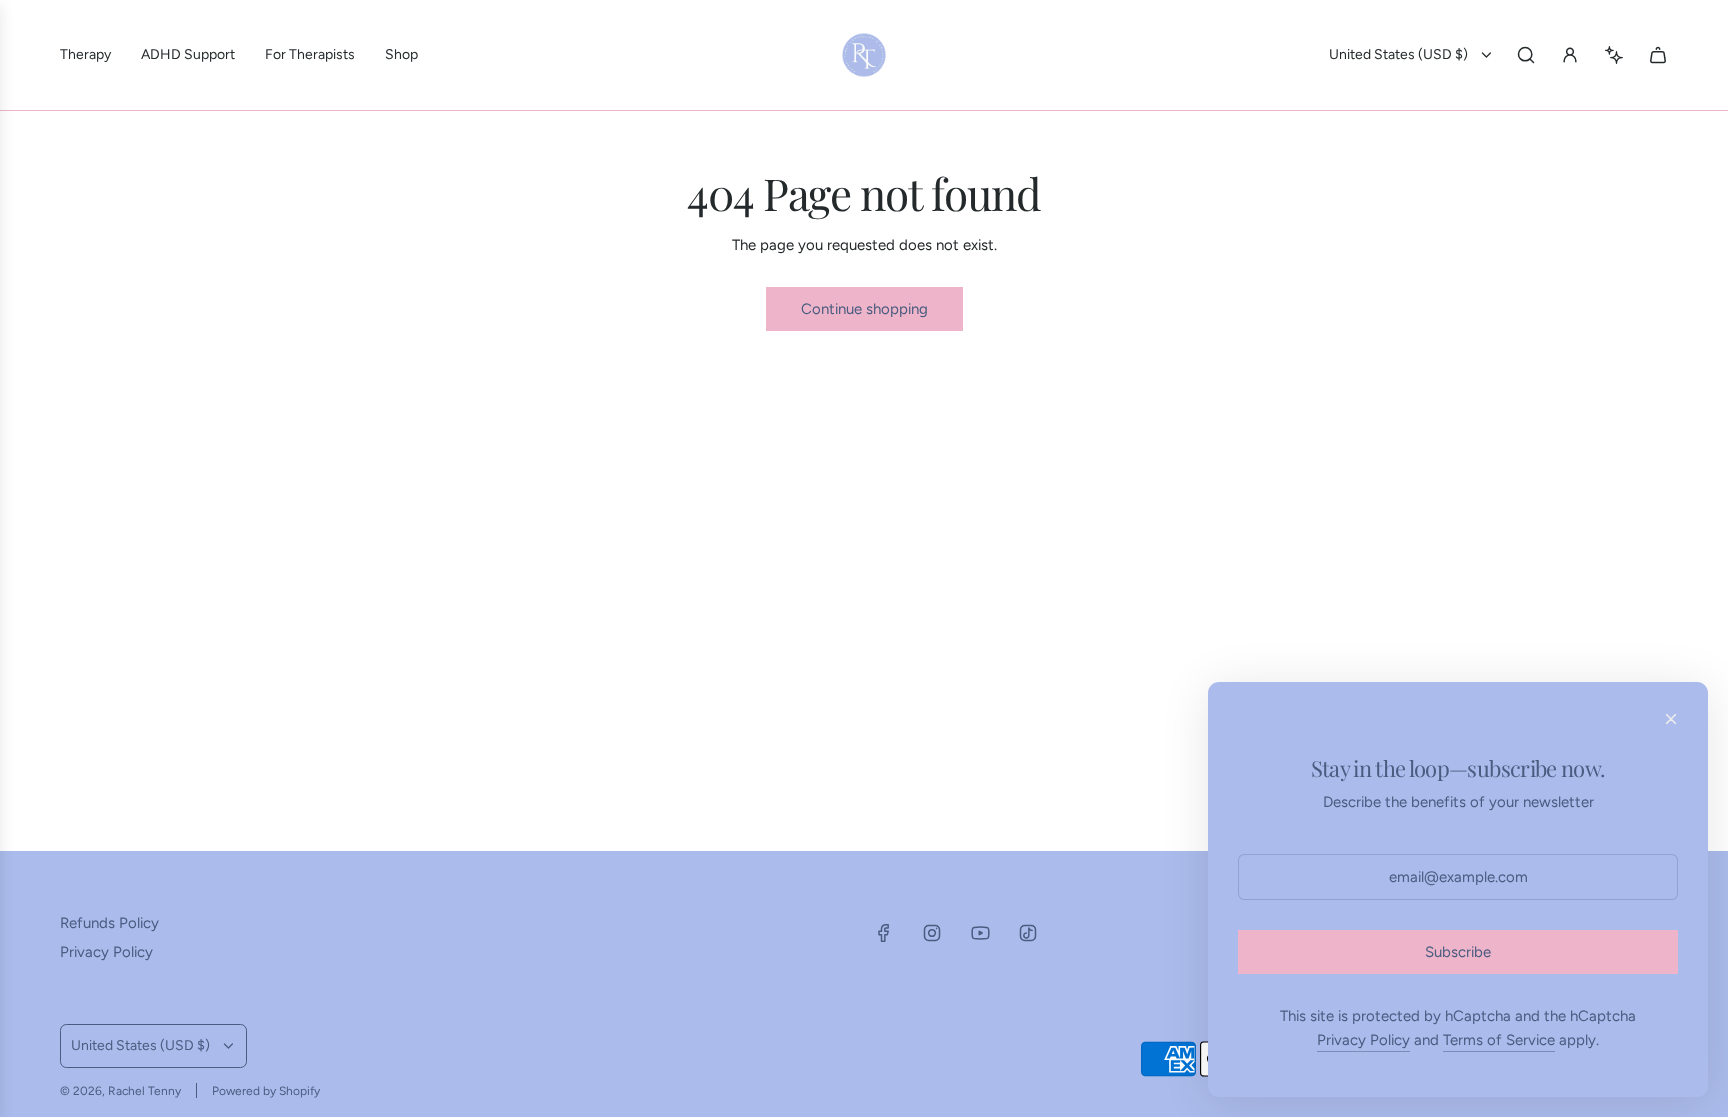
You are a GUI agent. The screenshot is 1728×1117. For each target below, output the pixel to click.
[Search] (1526, 55)
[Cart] (1658, 55)
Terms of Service (1499, 1040)
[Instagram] (932, 933)
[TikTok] (1028, 933)
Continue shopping (864, 309)
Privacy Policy (1363, 1040)
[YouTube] (980, 933)
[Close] (1671, 719)
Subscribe (1458, 952)
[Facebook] (884, 933)
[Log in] (1570, 55)
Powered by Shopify (266, 1091)
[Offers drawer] (1614, 55)
